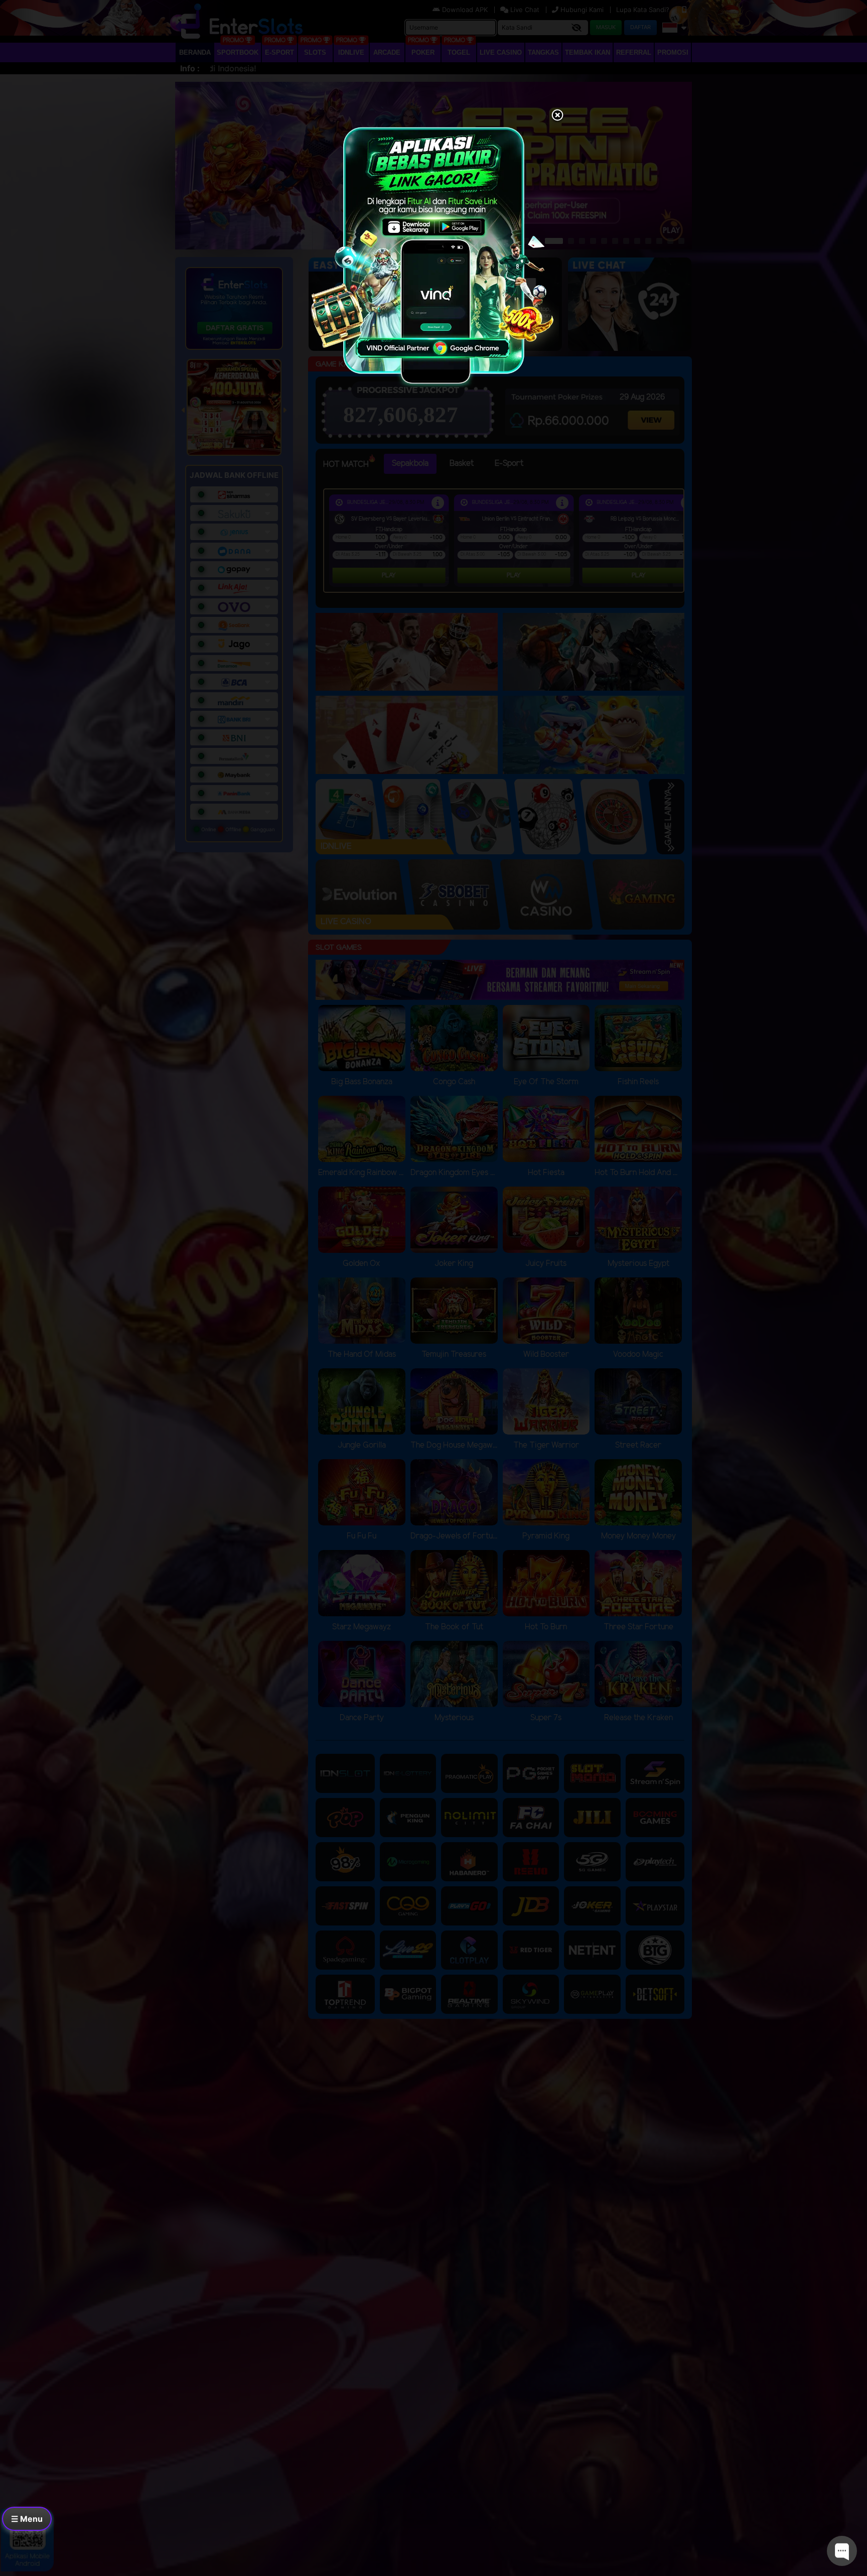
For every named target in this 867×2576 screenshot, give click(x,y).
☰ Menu (27, 2519)
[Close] (557, 116)
